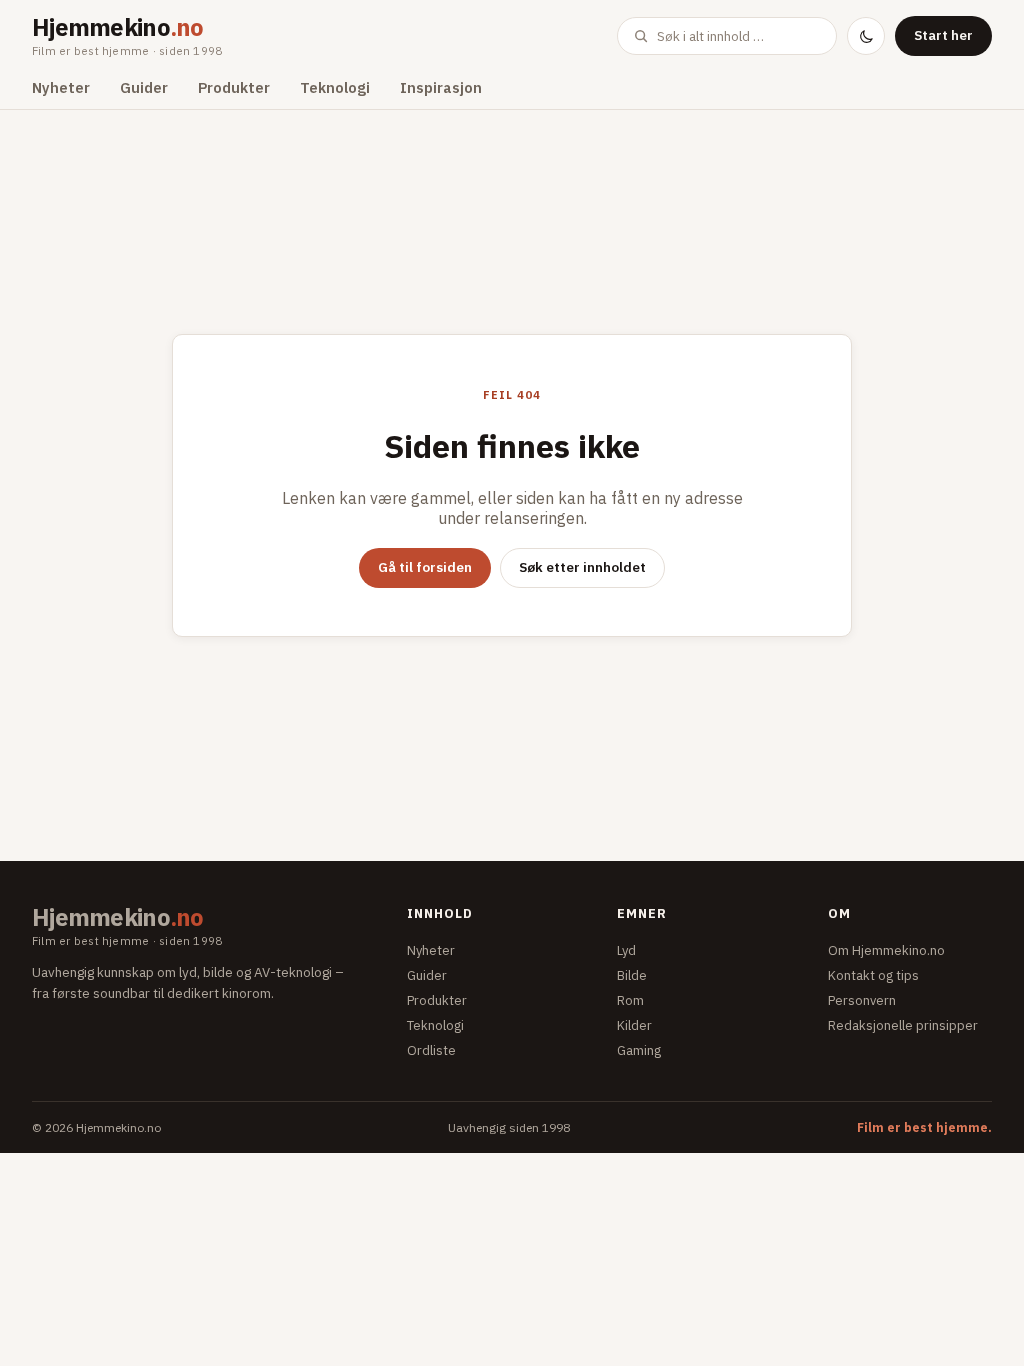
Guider (144, 87)
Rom (630, 1000)
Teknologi (335, 87)
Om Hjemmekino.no (886, 950)
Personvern (862, 1000)
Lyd (626, 950)
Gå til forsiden (425, 567)
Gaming (639, 1050)
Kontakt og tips (873, 975)
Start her (943, 35)
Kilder (634, 1025)
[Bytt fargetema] (866, 36)
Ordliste (431, 1050)
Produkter (234, 87)
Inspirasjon (441, 87)
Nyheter (61, 87)
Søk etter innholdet (582, 567)
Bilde (632, 975)
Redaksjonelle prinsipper (903, 1025)
